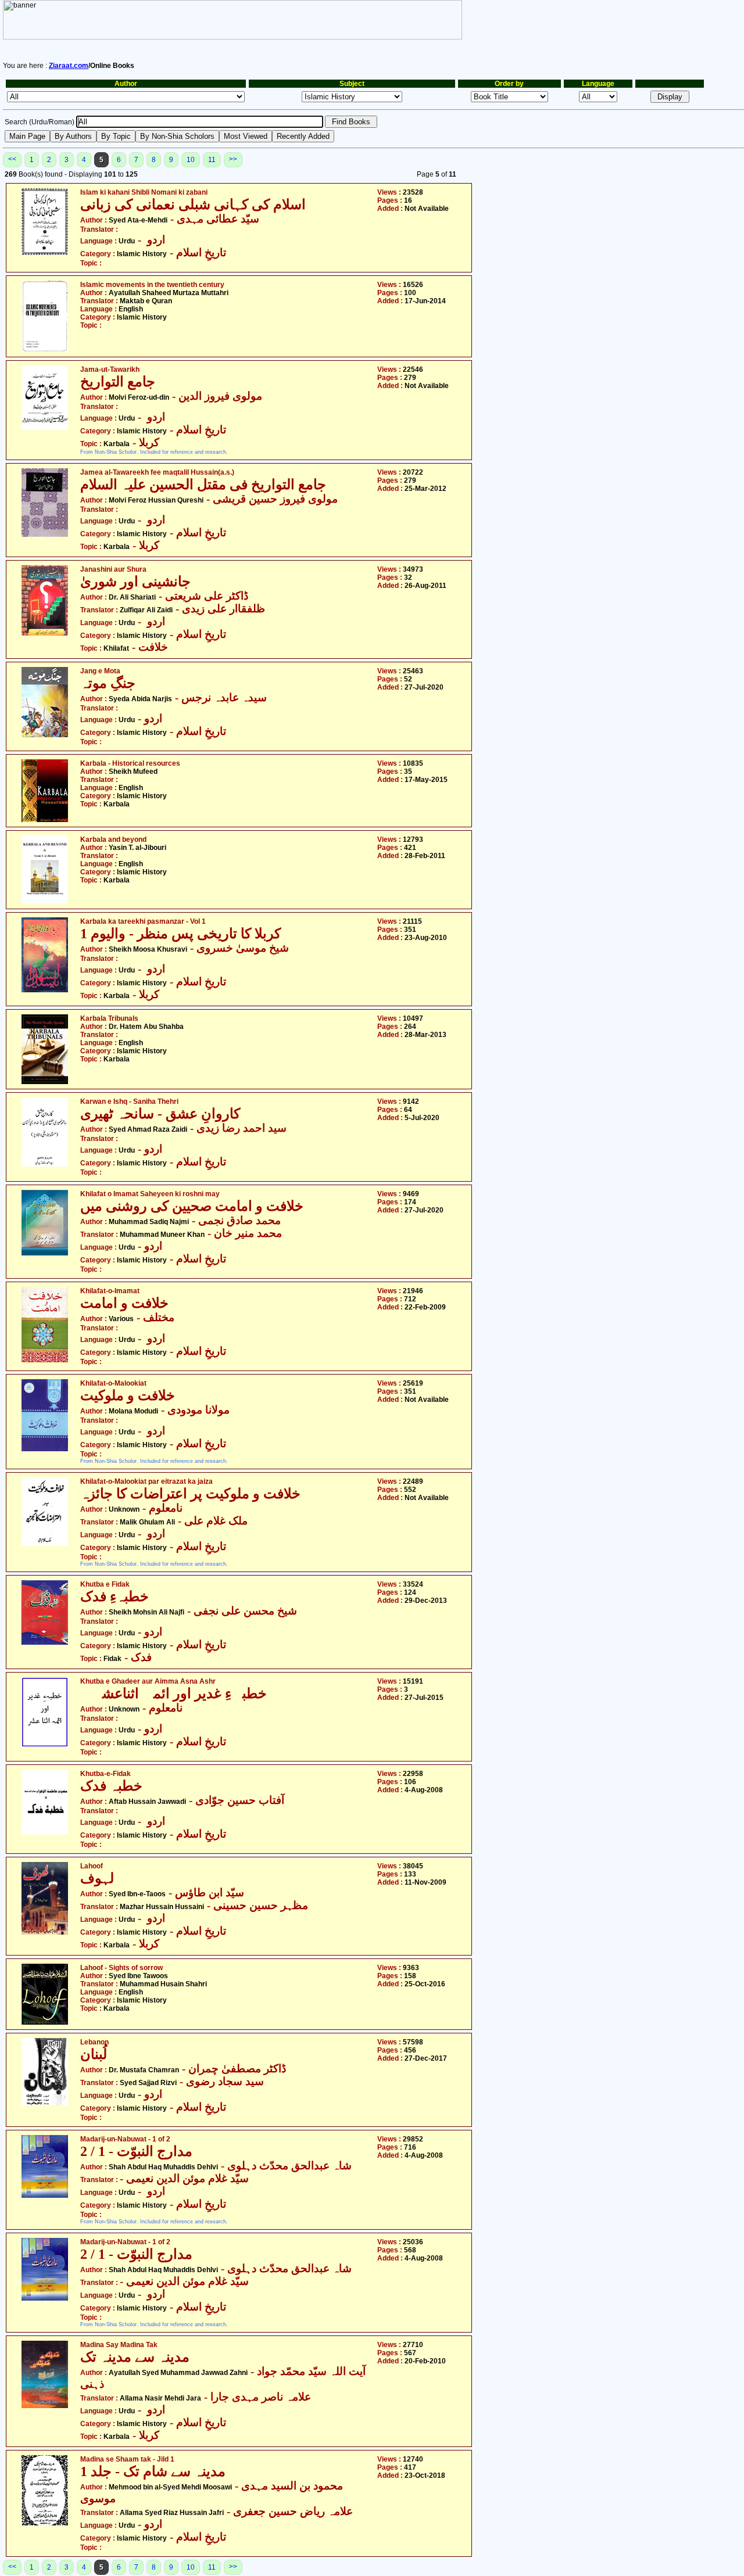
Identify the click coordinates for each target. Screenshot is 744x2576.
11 (212, 160)
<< (12, 159)
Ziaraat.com (69, 66)
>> (233, 159)
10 (191, 160)
